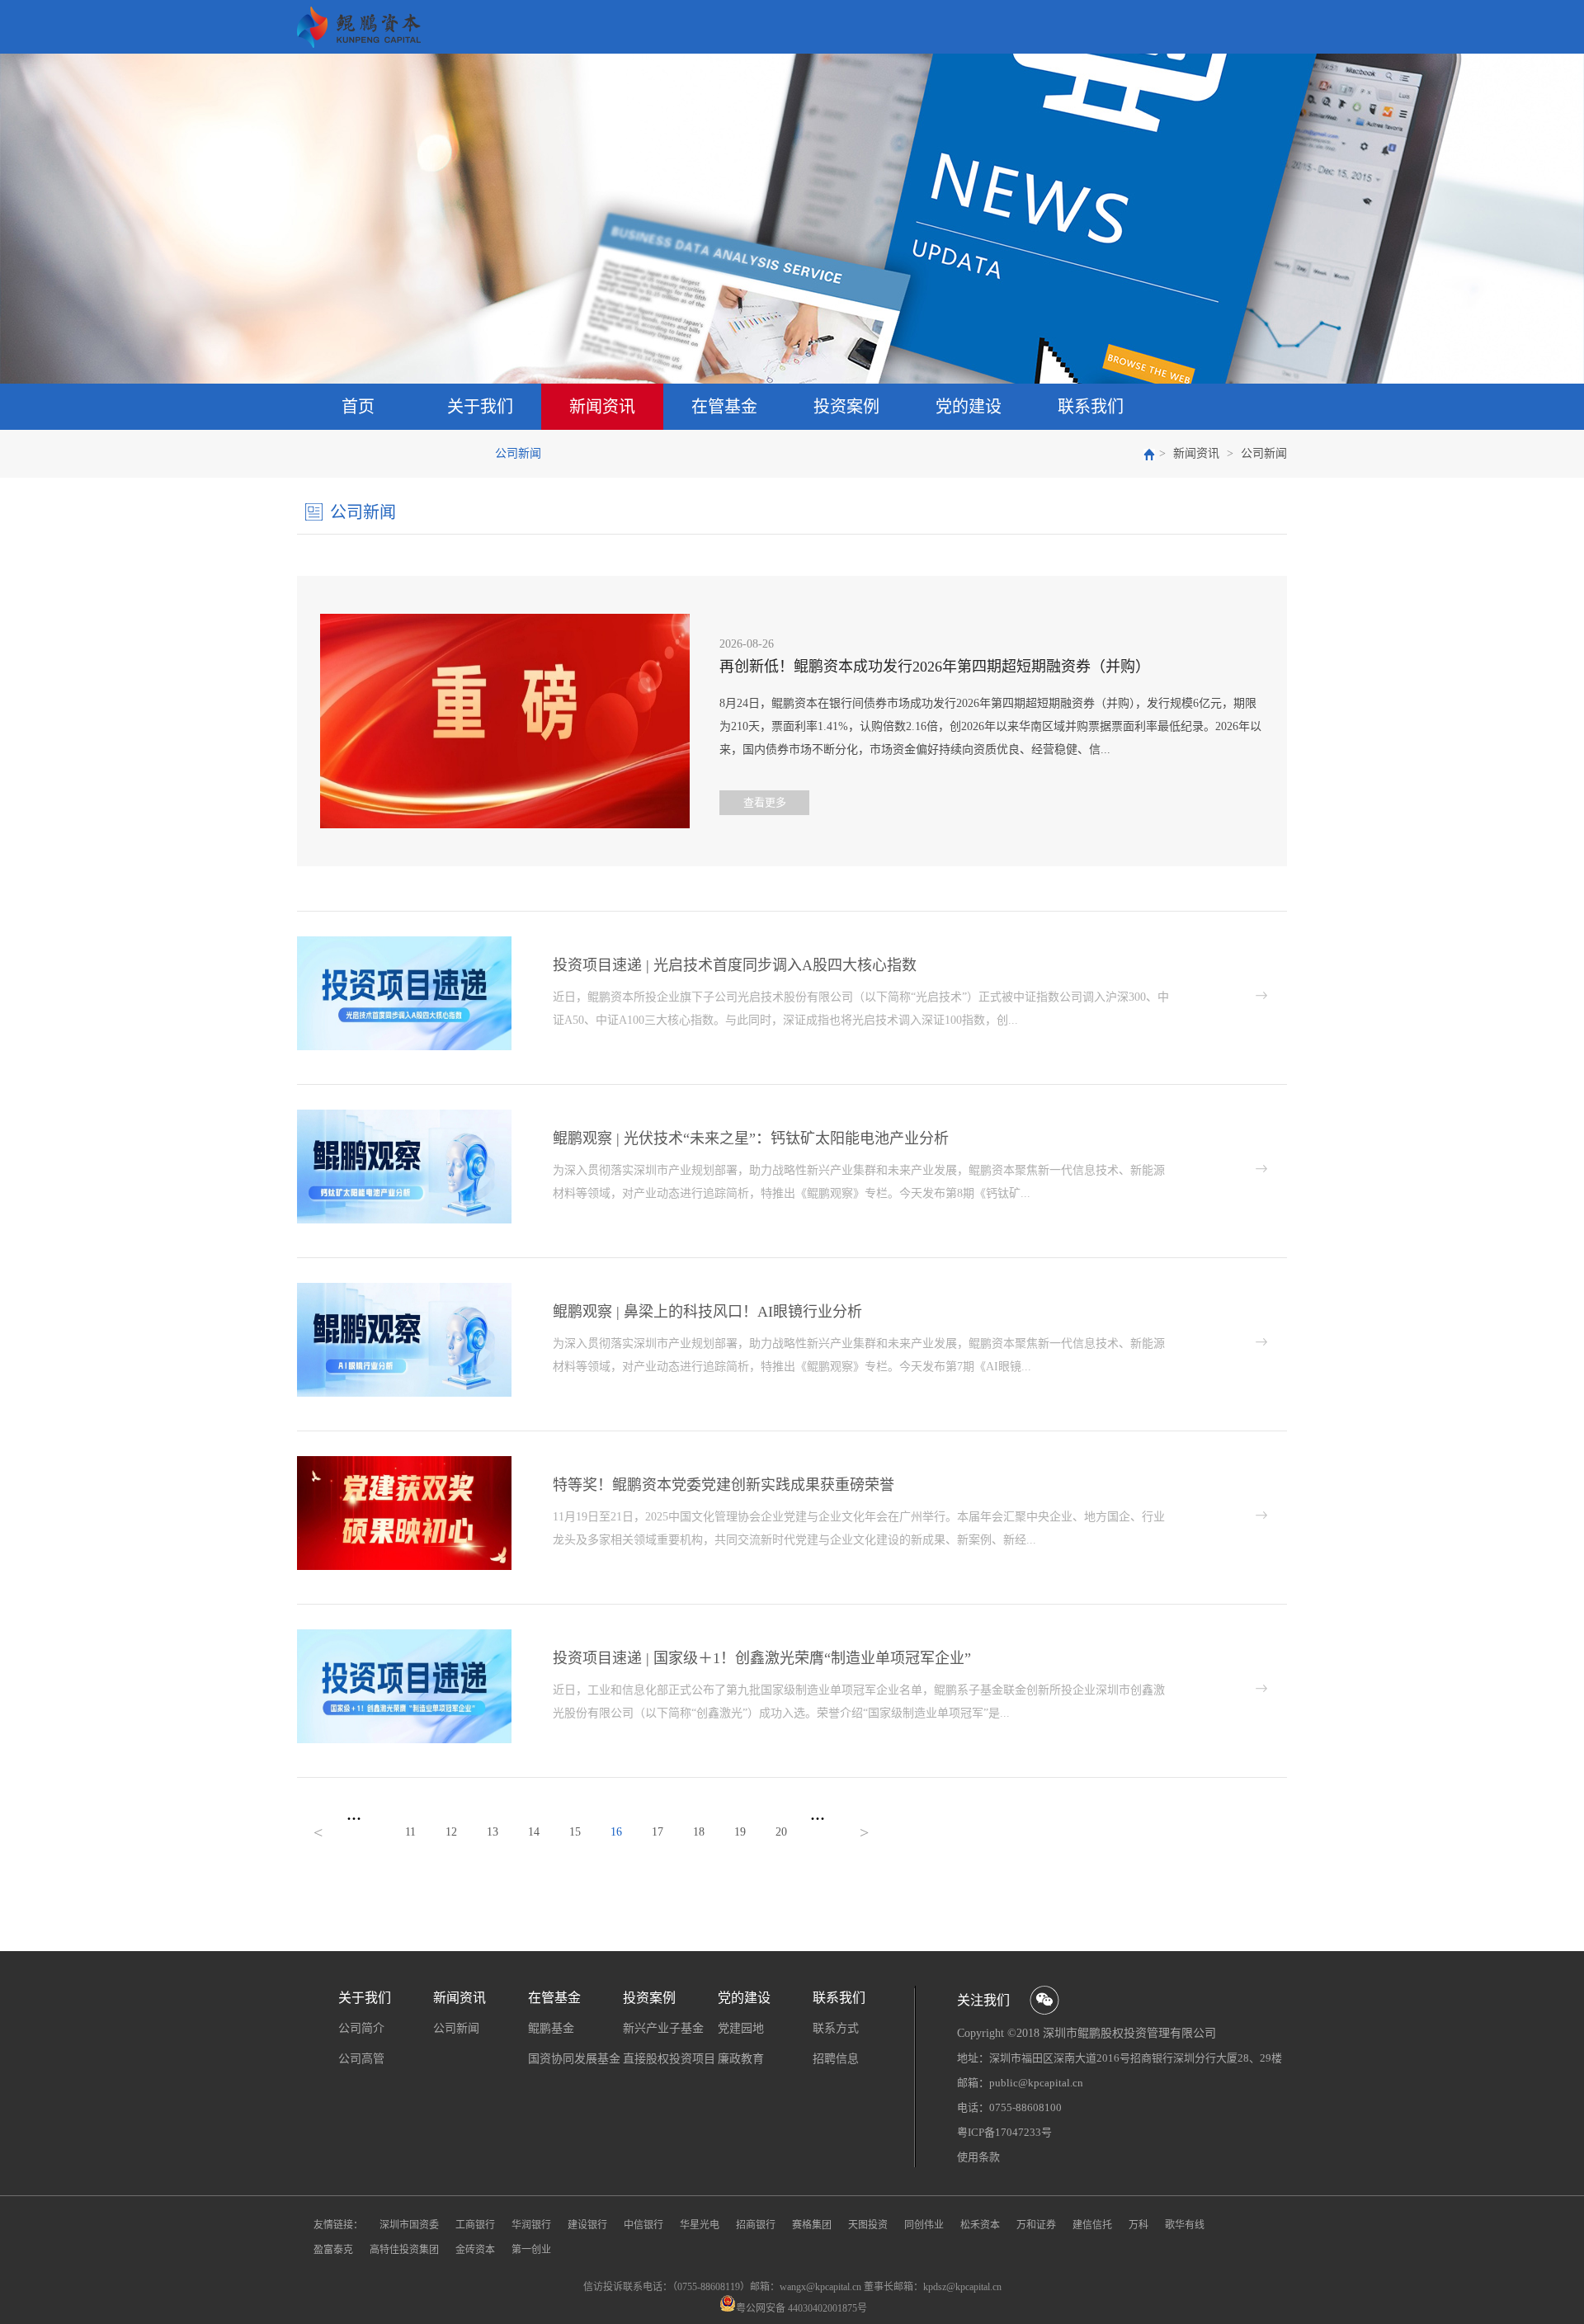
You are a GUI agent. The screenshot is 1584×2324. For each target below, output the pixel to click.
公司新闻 (1264, 453)
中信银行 (643, 2225)
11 (410, 1832)
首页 (358, 407)
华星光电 (700, 2225)
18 (699, 1832)
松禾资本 (980, 2225)
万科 (1138, 2225)
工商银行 (475, 2225)
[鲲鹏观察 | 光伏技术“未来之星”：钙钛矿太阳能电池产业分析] (404, 1115)
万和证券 (1036, 2225)
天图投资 (868, 2225)
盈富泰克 (333, 2250)
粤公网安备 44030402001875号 (801, 2308)
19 (740, 1832)
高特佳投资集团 (404, 2250)
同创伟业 (924, 2225)
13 (493, 1832)
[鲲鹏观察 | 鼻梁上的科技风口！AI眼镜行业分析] (404, 1289)
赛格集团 (812, 2225)
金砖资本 (475, 2250)
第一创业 (531, 2250)
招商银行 (756, 2225)
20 (781, 1832)
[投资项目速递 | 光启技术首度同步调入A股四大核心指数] (404, 942)
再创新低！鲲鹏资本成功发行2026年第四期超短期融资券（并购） (935, 667)
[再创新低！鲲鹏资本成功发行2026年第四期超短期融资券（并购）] (505, 620)
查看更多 (765, 802)
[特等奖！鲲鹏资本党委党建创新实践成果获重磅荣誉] (404, 1462)
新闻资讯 (1196, 453)
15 (575, 1832)
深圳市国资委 (409, 2225)
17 (658, 1832)
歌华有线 (1185, 2225)
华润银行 (531, 2225)
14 (534, 1832)
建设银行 (587, 2225)
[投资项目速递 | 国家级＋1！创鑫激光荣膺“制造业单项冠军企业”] (404, 1635)
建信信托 (1092, 2225)
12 (451, 1832)
